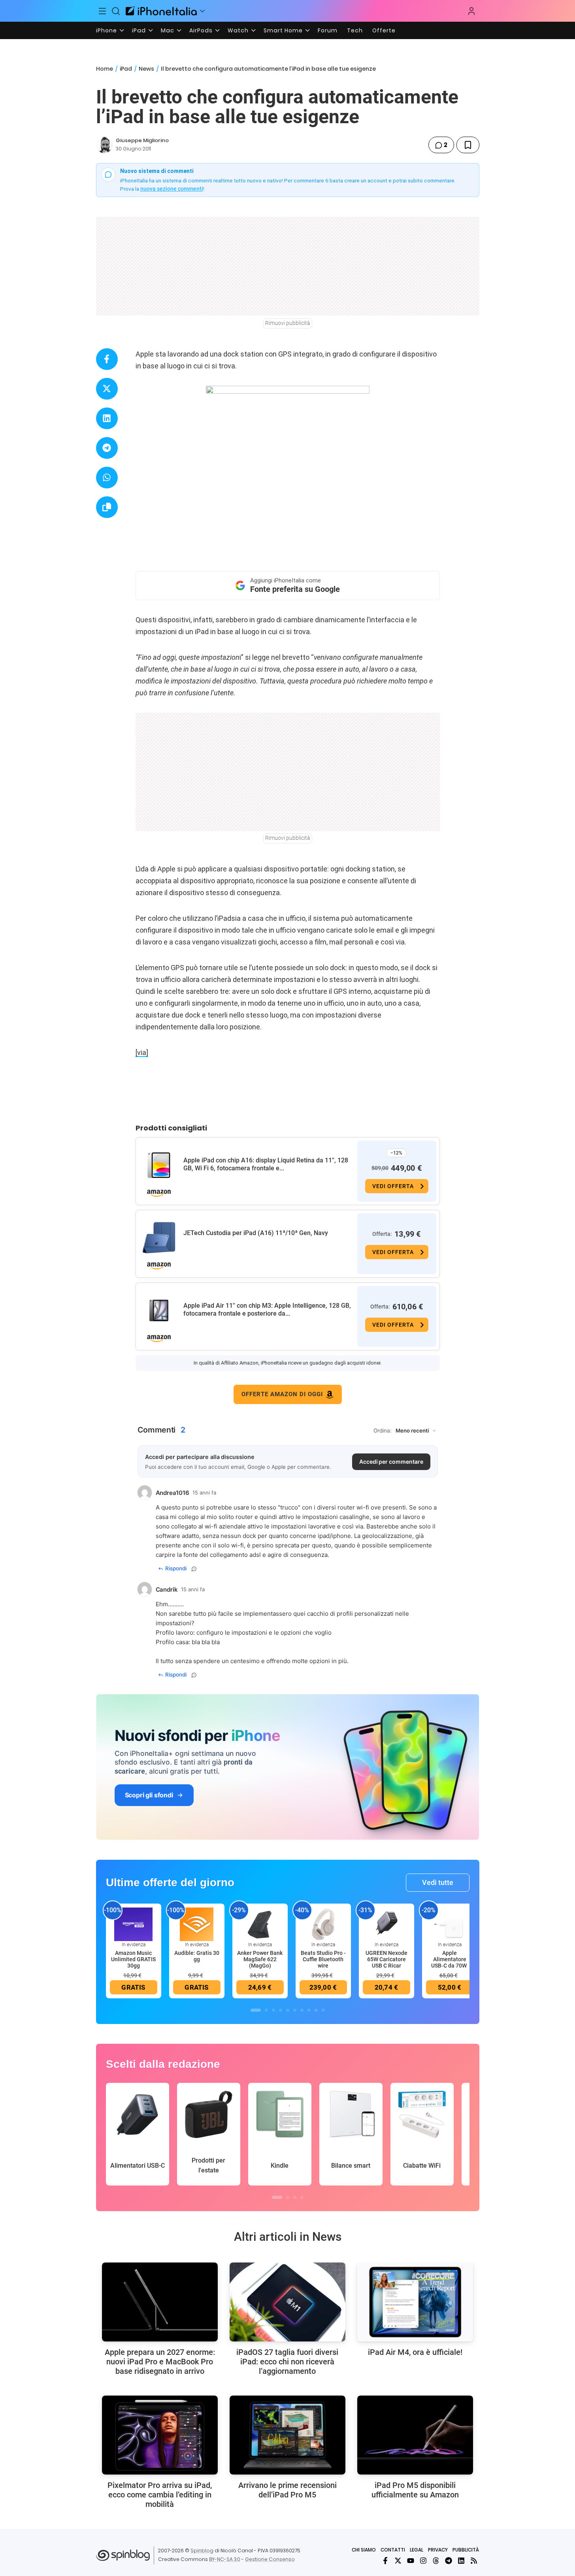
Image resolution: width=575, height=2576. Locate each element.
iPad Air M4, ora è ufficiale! (415, 2352)
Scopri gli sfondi (149, 1795)
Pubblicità (466, 2550)
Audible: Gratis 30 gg (197, 1956)
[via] (142, 1052)
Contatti (393, 2550)
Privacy (438, 2550)
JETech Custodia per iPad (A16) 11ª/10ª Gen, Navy (256, 1233)
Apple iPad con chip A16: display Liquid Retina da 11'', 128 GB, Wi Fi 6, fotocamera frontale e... (266, 1164)
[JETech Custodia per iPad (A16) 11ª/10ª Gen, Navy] (159, 1238)
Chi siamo (364, 2550)
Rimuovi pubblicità (288, 323)
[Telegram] (449, 2561)
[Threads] (436, 2561)
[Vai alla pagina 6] (295, 2010)
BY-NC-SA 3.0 (225, 2559)
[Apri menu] (202, 11)
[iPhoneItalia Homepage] (161, 11)
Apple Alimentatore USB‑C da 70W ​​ (450, 1959)
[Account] (471, 11)
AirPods (201, 30)
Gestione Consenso (270, 2559)
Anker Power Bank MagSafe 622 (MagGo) (260, 1959)
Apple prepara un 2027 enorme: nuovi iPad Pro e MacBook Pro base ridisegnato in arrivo (160, 2362)
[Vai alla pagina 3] (273, 2010)
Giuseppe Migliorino (142, 140)
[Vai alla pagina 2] (266, 2010)
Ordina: (383, 1431)
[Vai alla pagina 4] (281, 2010)
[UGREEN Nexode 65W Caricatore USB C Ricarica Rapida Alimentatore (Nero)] (386, 1924)
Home (105, 69)
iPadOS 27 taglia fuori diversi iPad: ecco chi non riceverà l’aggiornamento (287, 2362)
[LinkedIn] (461, 2561)
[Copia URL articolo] (107, 507)
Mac (168, 30)
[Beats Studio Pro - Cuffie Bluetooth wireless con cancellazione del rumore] (323, 1924)
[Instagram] (423, 2561)
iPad (139, 30)
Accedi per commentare (391, 1462)
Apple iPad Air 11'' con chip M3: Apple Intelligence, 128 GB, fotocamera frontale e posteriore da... (267, 1310)
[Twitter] (398, 2561)
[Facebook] (385, 2561)
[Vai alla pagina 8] (309, 2010)
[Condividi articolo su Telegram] (107, 448)
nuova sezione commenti (172, 189)
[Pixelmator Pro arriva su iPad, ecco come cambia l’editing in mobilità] (160, 2435)
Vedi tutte (438, 1882)
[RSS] (474, 2561)
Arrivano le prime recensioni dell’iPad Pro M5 (287, 2490)
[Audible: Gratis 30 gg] (197, 1924)
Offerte (384, 30)
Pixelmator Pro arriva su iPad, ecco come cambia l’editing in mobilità (160, 2495)
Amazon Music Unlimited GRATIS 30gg (133, 1959)
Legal (417, 2550)
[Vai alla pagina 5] (288, 2010)
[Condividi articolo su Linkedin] (107, 418)
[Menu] (103, 11)
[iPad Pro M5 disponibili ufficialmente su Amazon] (415, 2435)
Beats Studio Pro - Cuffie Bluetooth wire (323, 1959)
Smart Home (283, 30)
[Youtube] (411, 2561)
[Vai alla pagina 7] (302, 2010)
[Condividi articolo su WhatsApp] (107, 478)
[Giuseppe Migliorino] (104, 145)
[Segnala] (194, 1569)
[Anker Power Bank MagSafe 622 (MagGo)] (260, 1924)
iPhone (107, 30)
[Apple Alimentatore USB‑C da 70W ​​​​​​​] (450, 1924)
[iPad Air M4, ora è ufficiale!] (415, 2302)
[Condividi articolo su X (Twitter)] (107, 389)
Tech (355, 30)
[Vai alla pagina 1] (256, 2010)
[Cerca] (116, 11)
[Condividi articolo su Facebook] (107, 359)
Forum (328, 30)
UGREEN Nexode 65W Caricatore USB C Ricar (386, 1959)
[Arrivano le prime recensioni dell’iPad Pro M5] (287, 2435)
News (146, 69)
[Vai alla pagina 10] (323, 2010)
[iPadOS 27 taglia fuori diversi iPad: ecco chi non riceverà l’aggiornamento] (287, 2302)
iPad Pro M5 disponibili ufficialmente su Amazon (415, 2490)
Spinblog (202, 2551)
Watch (238, 30)
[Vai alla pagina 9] (316, 2010)
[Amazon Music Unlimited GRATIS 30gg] (134, 1924)
